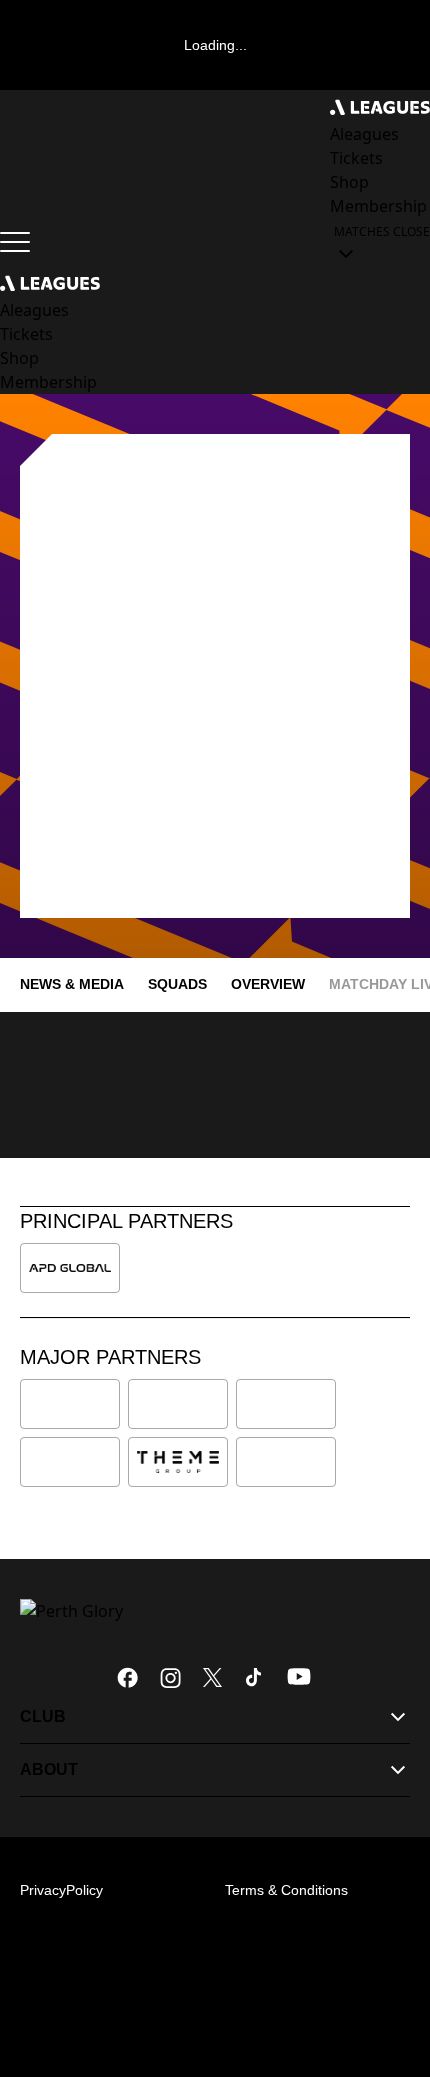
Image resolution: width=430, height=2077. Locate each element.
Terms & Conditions (286, 1890)
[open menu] (15, 242)
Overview (268, 984)
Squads (177, 984)
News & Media (72, 984)
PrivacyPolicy (61, 1890)
